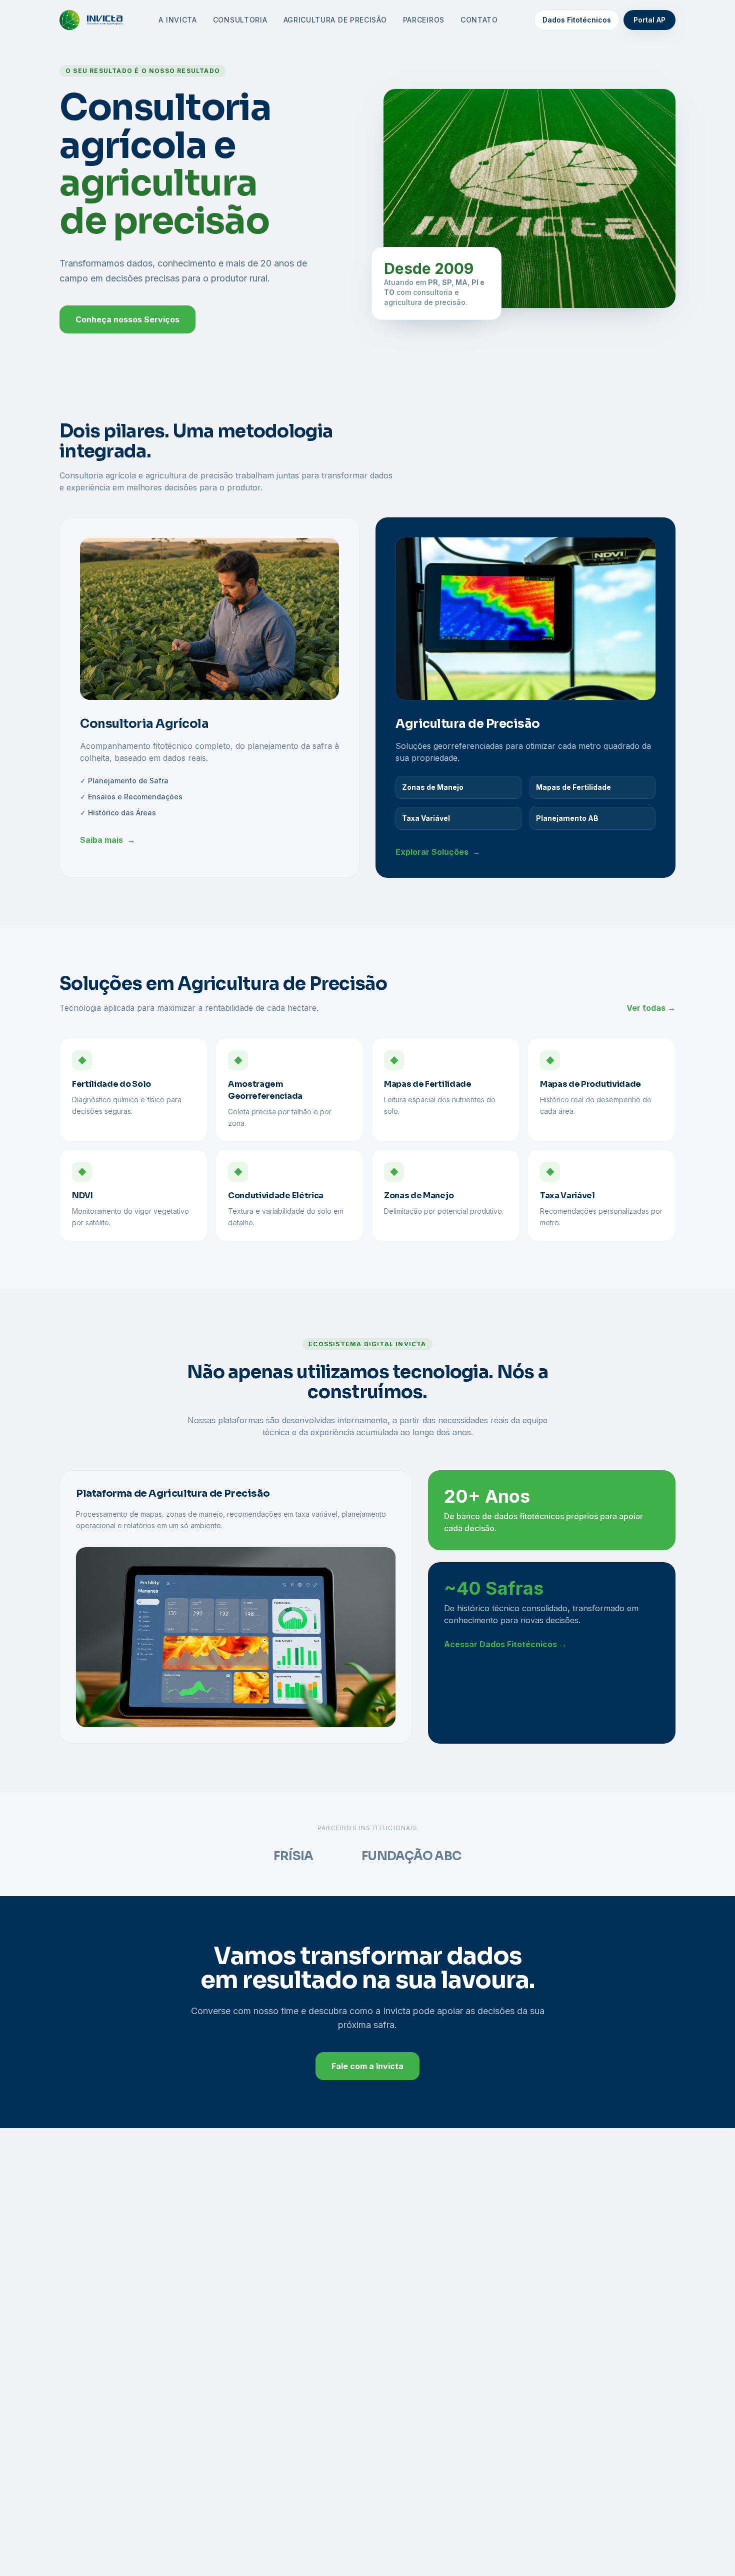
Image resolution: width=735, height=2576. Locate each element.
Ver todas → (651, 1008)
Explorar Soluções (438, 852)
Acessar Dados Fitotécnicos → (505, 1644)
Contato (479, 20)
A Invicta (177, 20)
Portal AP (649, 20)
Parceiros (424, 20)
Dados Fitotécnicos (577, 20)
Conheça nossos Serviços (127, 319)
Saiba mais (107, 840)
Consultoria (240, 20)
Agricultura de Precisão (335, 20)
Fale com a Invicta (367, 2066)
